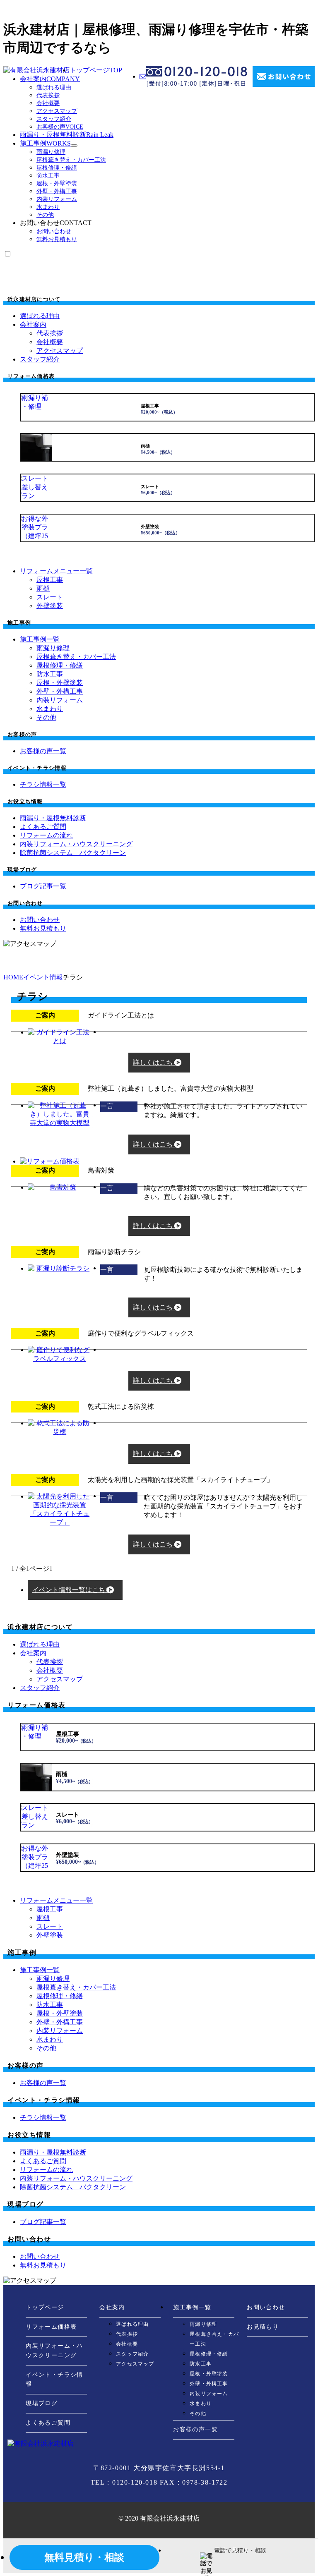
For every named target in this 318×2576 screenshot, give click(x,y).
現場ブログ (42, 2403)
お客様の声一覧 (195, 2429)
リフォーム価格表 (51, 2327)
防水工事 (48, 176)
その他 (45, 215)
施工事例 (45, 143)
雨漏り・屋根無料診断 (67, 135)
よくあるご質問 (48, 2423)
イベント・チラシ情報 (54, 2380)
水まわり (48, 207)
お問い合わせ (54, 231)
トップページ (96, 70)
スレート (50, 597)
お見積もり (263, 2327)
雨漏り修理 (51, 152)
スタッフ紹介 (54, 119)
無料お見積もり (57, 239)
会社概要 (48, 103)
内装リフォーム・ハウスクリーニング (54, 2351)
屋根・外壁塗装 (57, 183)
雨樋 (43, 588)
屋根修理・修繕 (57, 168)
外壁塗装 (50, 606)
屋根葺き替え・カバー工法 (71, 160)
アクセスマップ (57, 111)
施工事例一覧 (192, 2307)
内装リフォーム (57, 199)
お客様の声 (60, 127)
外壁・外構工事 (57, 191)
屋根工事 (50, 580)
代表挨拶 (48, 95)
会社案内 (50, 79)
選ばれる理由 (54, 87)
